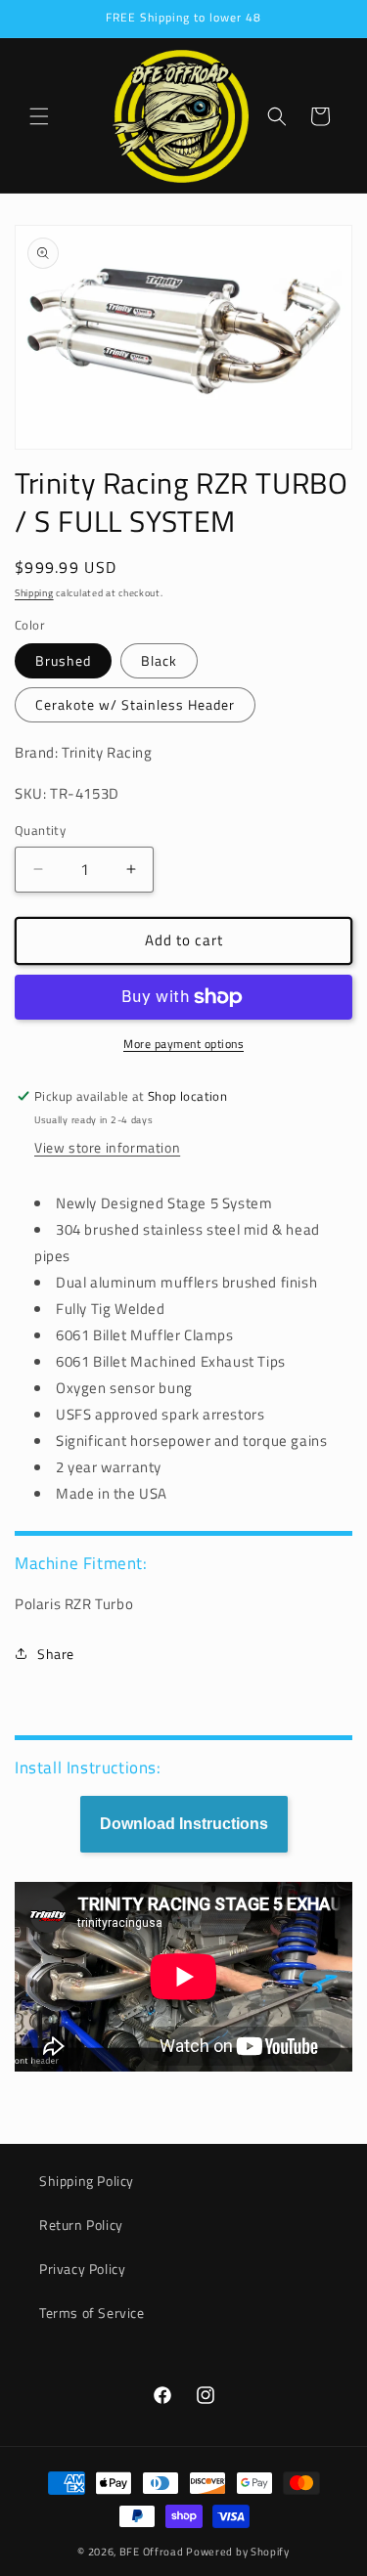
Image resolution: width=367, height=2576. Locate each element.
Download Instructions (184, 1824)
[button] (39, 116)
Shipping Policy (87, 2181)
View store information (107, 1147)
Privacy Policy (82, 2269)
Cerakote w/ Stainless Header (135, 704)
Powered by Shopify (238, 2552)
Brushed (63, 660)
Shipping (34, 593)
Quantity (40, 830)
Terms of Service (92, 2313)
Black (159, 660)
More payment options (183, 1044)
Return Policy (81, 2225)
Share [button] (56, 1654)
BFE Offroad (152, 2552)
